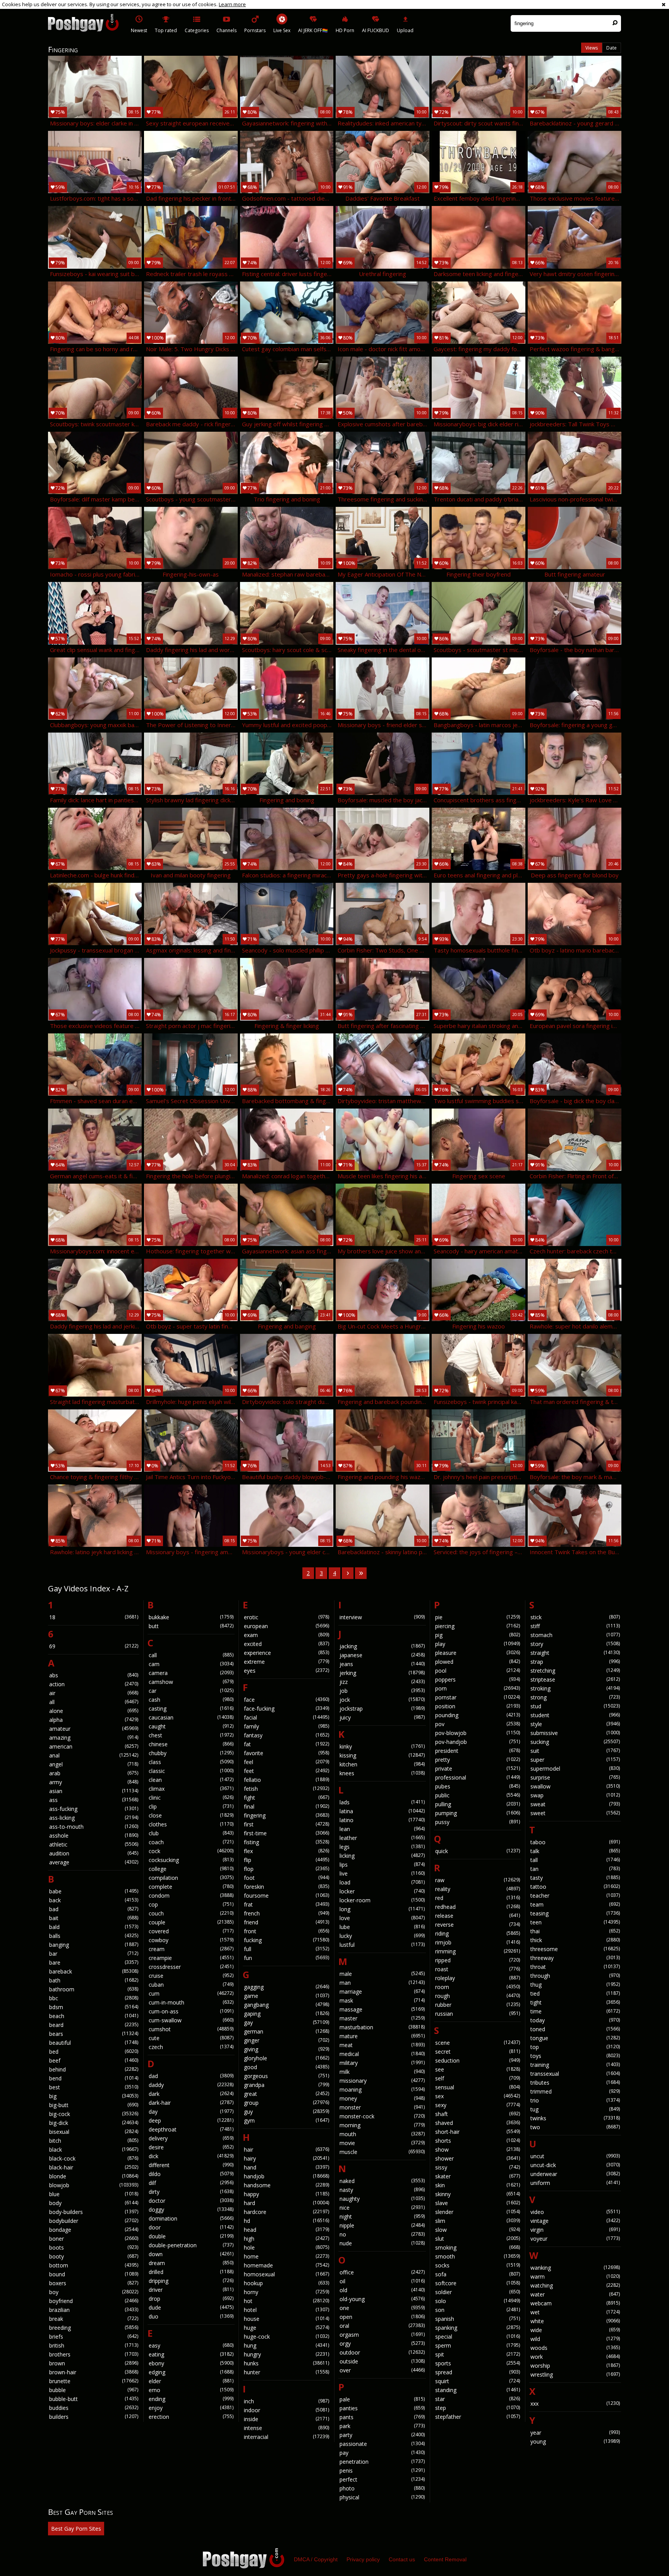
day (191, 2112)
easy (191, 2345)
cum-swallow (191, 2020)
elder (191, 2381)
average (94, 1862)
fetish (286, 1789)
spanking (478, 2328)
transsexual (575, 2074)
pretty (478, 1760)
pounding (478, 1715)
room (478, 1987)
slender (478, 2212)
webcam (575, 2303)
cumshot (191, 2029)
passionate (382, 2444)
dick (191, 2156)
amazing (94, 1738)
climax (191, 1789)
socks (478, 2265)
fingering (286, 1815)
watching (575, 2285)
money (382, 2098)
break (94, 2319)
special (478, 2337)
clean (191, 1780)
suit (575, 1751)
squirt (478, 2381)
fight (286, 1798)
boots (94, 2247)
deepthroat (191, 2129)
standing (478, 2390)
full (286, 1949)
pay (382, 2453)
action (94, 1684)
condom (191, 1896)
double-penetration (191, 2245)
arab (94, 1773)
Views (592, 48)
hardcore (286, 2212)
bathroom (94, 1989)
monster (382, 2107)
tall (575, 1860)
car (191, 1691)
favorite (286, 1753)
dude (191, 2307)
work (575, 2357)
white (575, 2321)
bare (94, 1962)
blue (94, 2194)
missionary (382, 2081)
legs (382, 1847)
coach (191, 1842)
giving (286, 2049)
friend (286, 1922)
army (94, 1782)
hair (286, 2150)
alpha (94, 1720)
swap (575, 1795)
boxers (94, 2283)
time (575, 2011)
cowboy (191, 1940)
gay (286, 2023)
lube (382, 1927)
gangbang (286, 2005)
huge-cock (286, 2337)
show (478, 2150)
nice (382, 2208)
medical (382, 2054)
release (478, 1916)
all (94, 1702)
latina (382, 1811)
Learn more (232, 4)
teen (575, 1922)
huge (286, 2328)
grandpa (286, 2085)
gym (286, 2120)
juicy (382, 1717)
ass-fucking (94, 1809)
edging (191, 2372)
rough (478, 1996)
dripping (191, 2281)
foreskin (286, 1887)
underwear (575, 2174)
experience (286, 1653)
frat (286, 1904)
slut (478, 2239)
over (382, 2370)
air (94, 1693)
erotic (286, 1617)
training (575, 2065)
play (478, 1644)
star (478, 2399)
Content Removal (445, 2559)
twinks (575, 2118)
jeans (382, 1664)
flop (286, 1869)
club (191, 1833)
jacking (382, 1646)
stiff (575, 1626)
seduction (478, 2060)
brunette (94, 2381)
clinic (191, 1798)
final (286, 1806)
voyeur (575, 2239)
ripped (478, 1960)
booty (94, 2256)
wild (575, 2339)
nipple (382, 2225)
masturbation (382, 2027)
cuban (191, 1985)
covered (191, 1931)
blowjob (94, 2185)
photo (382, 2488)
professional (478, 1777)
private (478, 1769)
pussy (478, 1822)
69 (94, 1646)
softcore (478, 2283)
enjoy (191, 2408)
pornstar (478, 1697)
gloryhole (286, 2058)
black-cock (94, 2158)
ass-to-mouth (94, 1827)
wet (575, 2312)
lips (382, 1865)
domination (191, 2218)
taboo (575, 1842)
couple (191, 1922)
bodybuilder (94, 2221)
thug (575, 1985)
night (382, 2216)
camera (191, 1673)
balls (94, 1936)
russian (478, 2014)
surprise (575, 1777)
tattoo (575, 1887)
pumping (478, 1813)
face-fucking (286, 1708)
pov (478, 1724)
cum (191, 1993)
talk (575, 1851)
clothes (191, 1824)
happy (286, 2194)
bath (94, 1980)
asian (94, 1791)
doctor (191, 2201)
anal (94, 1755)
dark (191, 2094)
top (575, 2047)
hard (286, 2203)
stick (575, 1617)
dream (191, 2263)
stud (575, 1706)
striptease (575, 1679)
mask (382, 2000)
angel (94, 1764)
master (382, 2018)
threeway (575, 1958)
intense (286, 2428)
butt (191, 1626)
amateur (94, 1729)
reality (478, 1889)
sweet (575, 1813)
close (191, 1815)
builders (94, 2417)
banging (94, 1945)
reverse (478, 1925)
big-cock (94, 2114)
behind (94, 2069)
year (575, 2433)
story (575, 1644)
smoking (478, 2247)
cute (191, 2038)
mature (382, 2036)
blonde (94, 2176)
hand (286, 2167)
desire (191, 2147)
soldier (478, 2292)
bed (94, 2052)
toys (575, 2056)
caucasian (191, 1717)
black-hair (94, 2167)
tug (575, 2109)
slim (478, 2221)
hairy (286, 2158)
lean (382, 1829)
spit (478, 2354)
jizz (382, 1682)
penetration (382, 2462)
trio (575, 2100)
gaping (286, 2014)
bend (94, 2078)
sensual (478, 2087)
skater (478, 2176)
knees (382, 1773)
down (191, 2254)
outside (382, 2361)
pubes (478, 1786)
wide (575, 2330)
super (575, 1760)
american (94, 1746)
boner (94, 2239)
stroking (575, 1688)
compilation (191, 1878)
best (94, 2087)
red (478, 1898)
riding (478, 1933)
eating (191, 2354)
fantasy (286, 1735)
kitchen (382, 1764)
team (575, 1904)
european (286, 1626)
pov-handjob (478, 1742)
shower (478, 2158)
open (382, 2317)
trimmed (575, 2091)
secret (478, 2052)
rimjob (478, 1942)
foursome (286, 1896)
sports (478, 2363)
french (286, 1913)
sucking (575, 1742)
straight (575, 1653)
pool (478, 1671)
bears (94, 2034)
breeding (94, 2328)
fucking (286, 1940)
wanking (575, 2268)
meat (382, 2045)
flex (286, 1851)
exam (286, 1635)
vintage (575, 2221)
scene (478, 2043)
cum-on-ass (191, 2011)
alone (94, 1711)
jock (382, 1700)
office (382, 2272)
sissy (478, 2167)
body (94, 2203)
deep (191, 2120)
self (478, 2078)
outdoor (382, 2352)
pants (382, 2417)
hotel (286, 2310)
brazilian (94, 2310)
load (382, 1882)
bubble (94, 2390)
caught (191, 1726)
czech (191, 2047)
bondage (94, 2230)
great (286, 2094)
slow (478, 2230)
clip (191, 1806)
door (191, 2227)
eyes (286, 1671)
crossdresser (191, 1967)
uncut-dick (575, 2165)
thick (575, 1940)
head (286, 2230)
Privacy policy (363, 2559)
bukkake (191, 1617)
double (191, 2236)
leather (382, 1838)
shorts (478, 2141)
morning (382, 2125)
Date (612, 48)
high (286, 2239)
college (191, 1869)
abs (94, 1675)
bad (94, 1909)
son (478, 2310)
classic (191, 1771)
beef (94, 2060)
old (382, 2290)
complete (191, 1887)
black (94, 2150)
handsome (286, 2185)
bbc (94, 1998)
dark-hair (191, 2103)
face (286, 1700)
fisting (286, 1842)
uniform (575, 2183)
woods (575, 2348)
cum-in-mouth (191, 2002)
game (286, 1996)
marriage (382, 1992)
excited (286, 1644)
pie (478, 1617)
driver (191, 2290)
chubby (191, 1753)
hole (286, 2247)
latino (382, 1820)
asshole (94, 1835)
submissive (575, 1733)
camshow (191, 1682)
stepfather (478, 2417)
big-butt (94, 2105)
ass (94, 1800)
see (478, 2069)
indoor (286, 2410)
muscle (382, 2152)
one (382, 2308)
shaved (478, 2123)
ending (191, 2399)
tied (575, 1993)
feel (286, 1762)
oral (382, 2326)
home (286, 2256)
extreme (286, 1662)
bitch (94, 2141)
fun (286, 1958)
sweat (575, 1804)
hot (286, 2301)
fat (286, 1744)
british (94, 2345)
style (575, 1724)
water (575, 2294)
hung (286, 2345)
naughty (382, 2199)
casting (191, 1708)
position (478, 1706)
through (575, 1976)
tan (575, 1869)
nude (382, 2243)
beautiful (94, 2043)
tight (575, 2002)
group (286, 2103)
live (382, 1873)
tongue (575, 2038)
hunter (286, 2372)
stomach (575, 1635)
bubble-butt (94, 2399)
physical (382, 2497)
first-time (286, 1833)
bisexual (94, 2132)
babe (94, 1891)
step (478, 2408)
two (575, 2127)
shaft (478, 2114)
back (94, 1900)
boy (94, 2292)
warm (575, 2277)
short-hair (478, 2132)
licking (382, 1856)
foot (286, 1878)
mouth (382, 2134)
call (191, 1655)
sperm (478, 2345)
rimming (478, 1951)
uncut (575, 2156)
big (94, 2096)
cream (191, 1949)
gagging (286, 1987)
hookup (286, 2283)
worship (575, 2366)
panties (382, 2408)
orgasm (382, 2335)
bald (94, 1927)
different (191, 2165)
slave (478, 2203)
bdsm (94, 2007)
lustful (382, 1945)
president (478, 1751)
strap (575, 1662)
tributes (575, 2083)
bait (94, 1918)
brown (94, 2363)
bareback (94, 1971)
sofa (478, 2274)
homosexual (286, 2274)
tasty (575, 1878)
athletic (94, 1844)
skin (478, 2185)
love (382, 1918)
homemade (286, 2265)
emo (191, 2390)
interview (382, 1617)
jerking (382, 1673)
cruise (191, 1976)
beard (94, 2025)
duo (191, 2316)
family (286, 1726)
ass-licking (94, 1818)
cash (191, 1700)
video (575, 2212)
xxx (575, 2404)
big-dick (94, 2123)
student (575, 1715)
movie (382, 2143)
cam (191, 1664)
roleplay (478, 1978)
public (478, 1795)
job (382, 1691)
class (191, 1762)
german (286, 2031)
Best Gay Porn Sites (76, 2529)
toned (575, 2029)
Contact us (402, 2559)
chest (191, 1735)
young (575, 2441)
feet (286, 1771)
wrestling (575, 2374)
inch (286, 2401)
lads (382, 1802)
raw (478, 1880)
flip (286, 1860)
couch (191, 1913)
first (286, 1824)
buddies (94, 2408)
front (286, 1931)
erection (191, 2417)
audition (94, 1853)
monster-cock (382, 2116)
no (382, 2234)
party (382, 2435)
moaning (382, 2089)
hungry (286, 2354)
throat (575, 1967)
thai (575, 1931)
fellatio (286, 1780)
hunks (286, 2363)
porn (478, 1688)
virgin (575, 2230)
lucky (382, 1936)
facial (286, 1717)
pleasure (478, 1653)
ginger (286, 2040)
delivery (191, 2138)
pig (478, 1635)
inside (286, 2419)
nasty (382, 2190)
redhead (478, 1907)
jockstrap (382, 1708)
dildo (191, 2174)
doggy (191, 2210)
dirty (191, 2192)
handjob (286, 2176)
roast (478, 1969)
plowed (478, 1662)
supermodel (575, 1769)
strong (575, 1697)
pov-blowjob (478, 1733)
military (382, 2063)
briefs (94, 2337)
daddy (191, 2085)
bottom (94, 2265)
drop (191, 2299)
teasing (575, 1913)
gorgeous (286, 2076)
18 (94, 1617)
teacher (575, 1896)
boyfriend (94, 2301)
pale (382, 2399)
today (575, 2020)
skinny (478, 2194)
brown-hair (94, 2372)
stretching (575, 1671)
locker (382, 1891)
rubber (478, 2005)
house (286, 2319)
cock (191, 1851)
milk (382, 2072)
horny (286, 2292)
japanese (382, 1655)
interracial (286, 2437)
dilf (191, 2183)
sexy (478, 2105)
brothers (94, 2354)
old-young (382, 2299)
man (382, 1983)
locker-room (382, 1900)
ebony (191, 2363)
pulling (478, 1804)
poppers (478, 1679)
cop (191, 1904)
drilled (191, 2272)
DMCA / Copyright (316, 2559)
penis (382, 2470)
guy (286, 2112)
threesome (575, 1949)
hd (286, 2221)
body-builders (94, 2212)
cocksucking (191, 1860)
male (382, 1974)
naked (382, 2181)
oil (382, 2281)
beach (94, 2016)
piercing (478, 1626)
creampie (191, 1958)
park (382, 2426)
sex (478, 2096)
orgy (382, 2343)
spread (478, 2372)
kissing (382, 1755)
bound (94, 2274)
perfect (382, 2479)
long (382, 1909)
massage (382, 2009)
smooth (478, 2256)
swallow (575, 1786)
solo (478, 2301)
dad (191, 2076)
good (286, 2067)
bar (94, 1954)
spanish (478, 2319)
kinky (382, 1746)
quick (478, 1851)
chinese (191, 1744)
